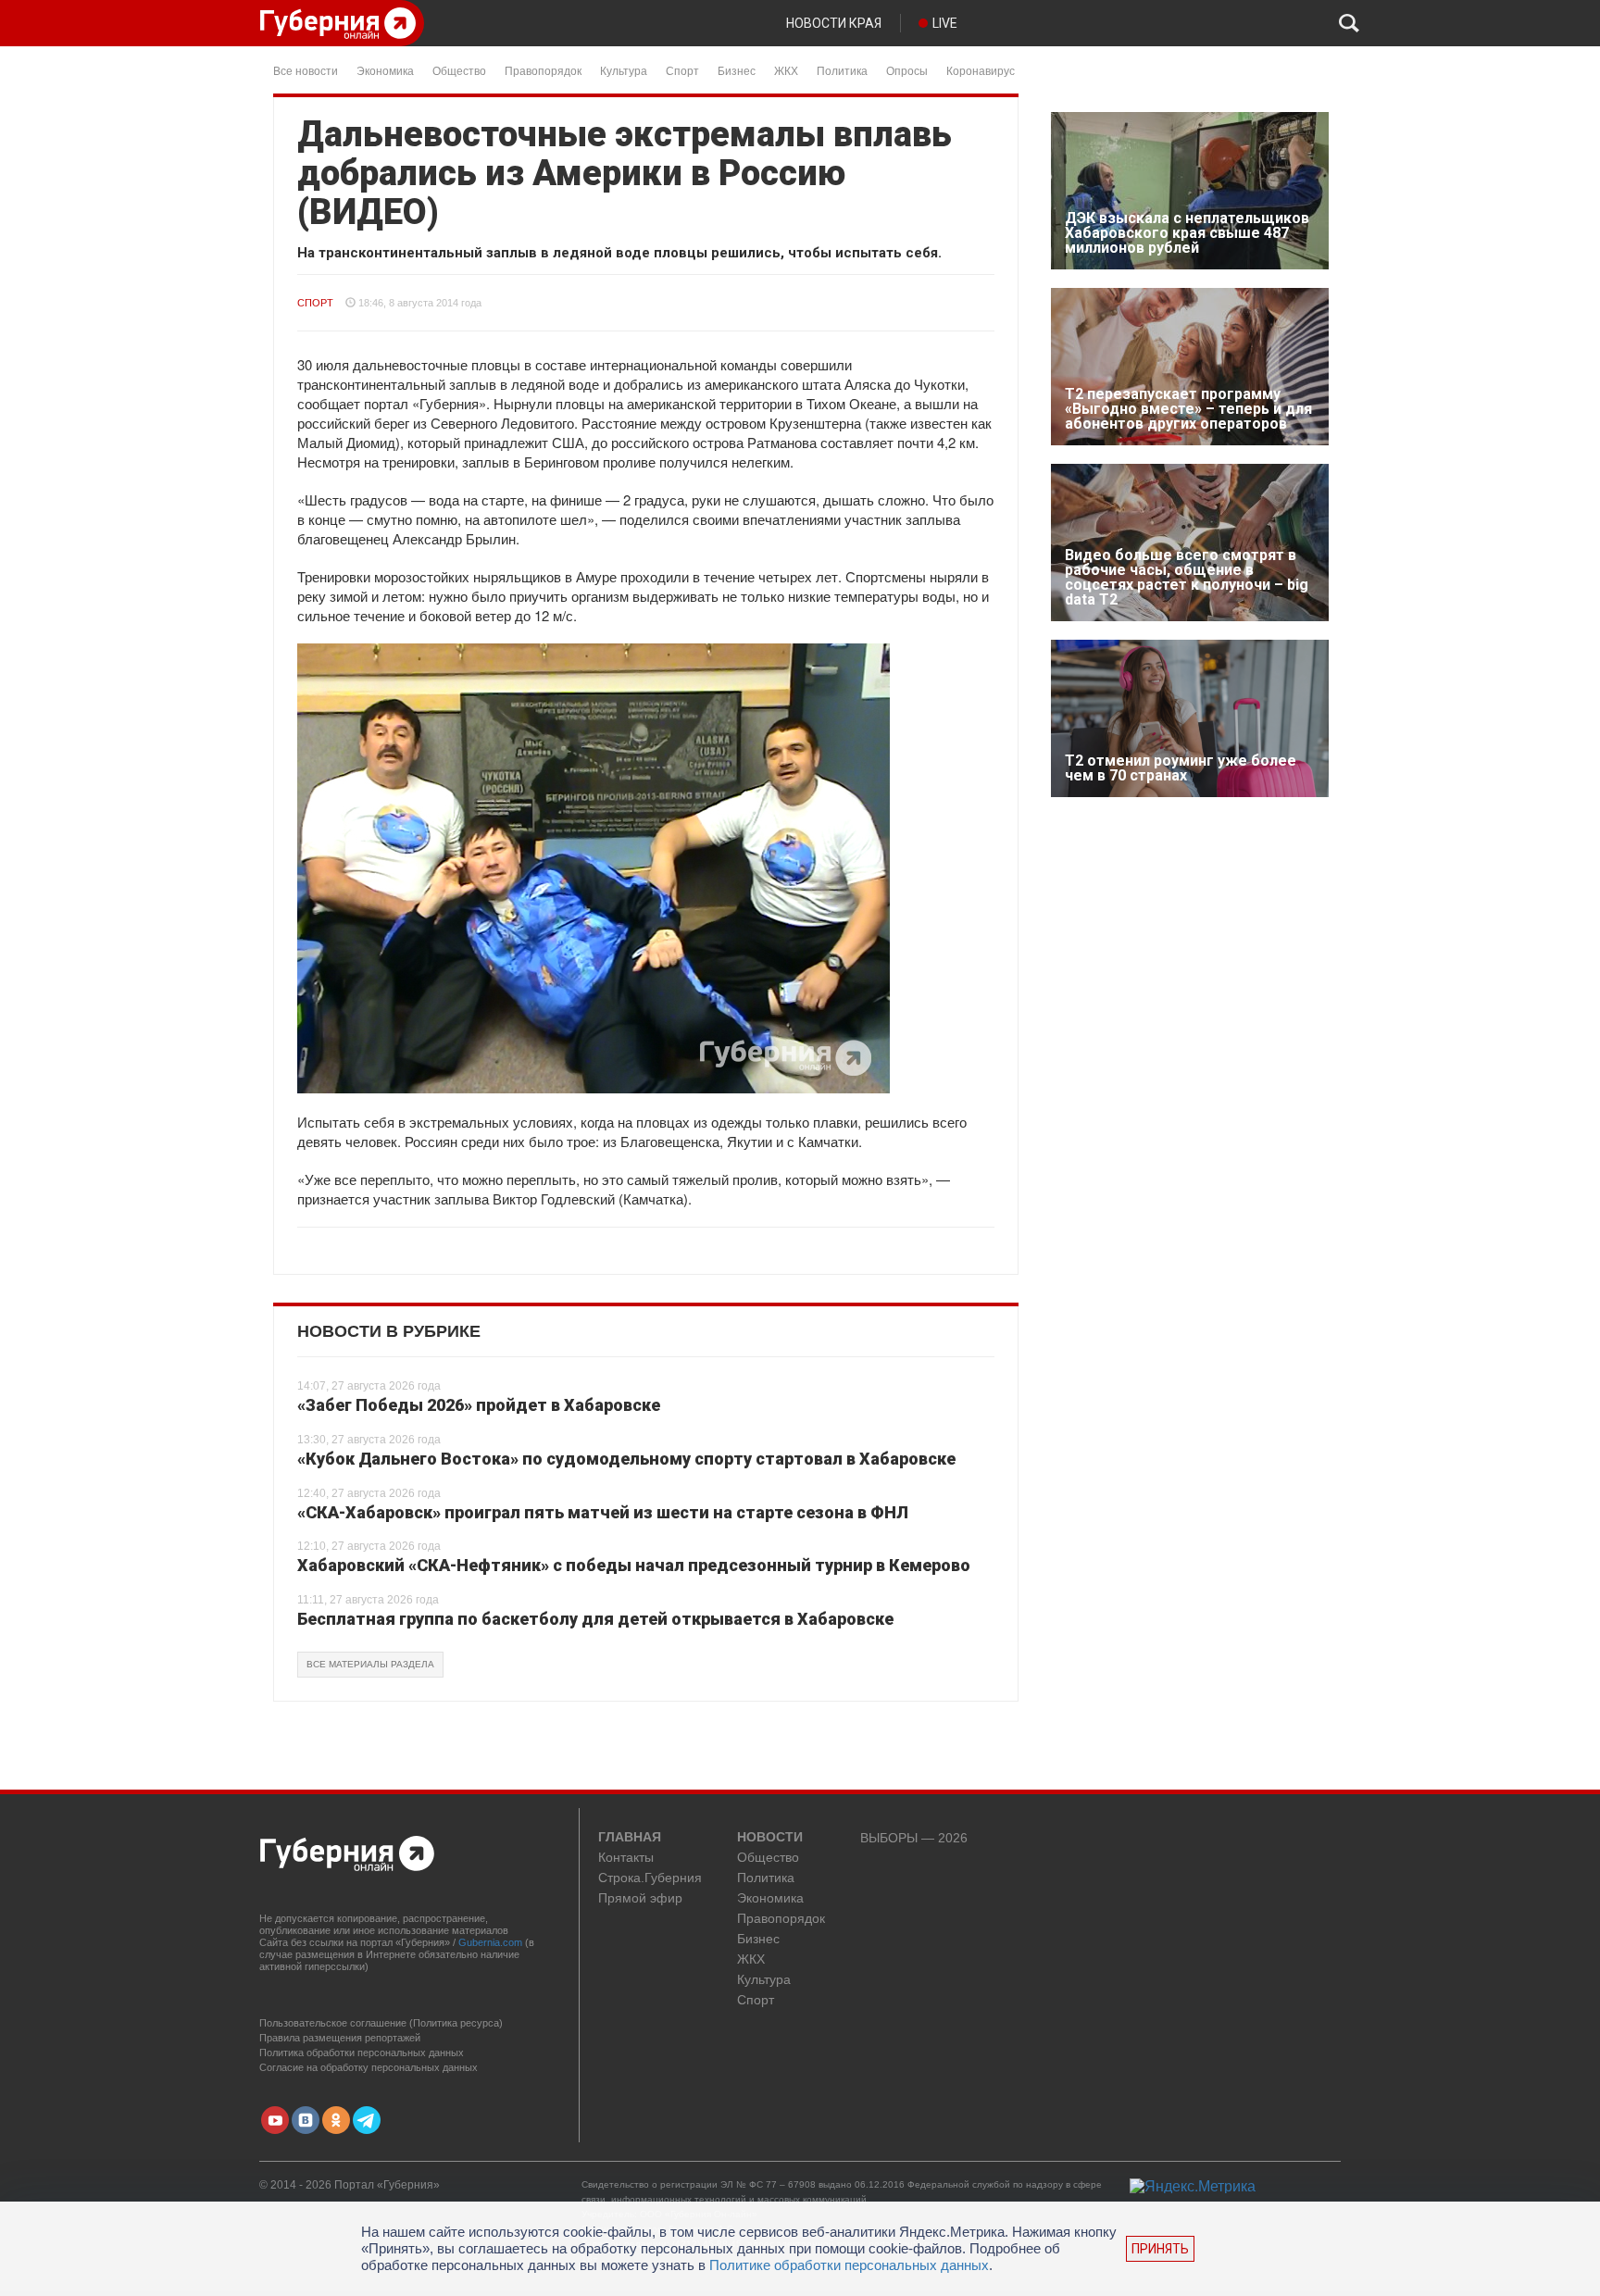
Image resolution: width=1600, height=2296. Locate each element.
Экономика (385, 70)
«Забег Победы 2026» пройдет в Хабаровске (479, 1405)
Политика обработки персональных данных (362, 2053)
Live (945, 23)
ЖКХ (786, 70)
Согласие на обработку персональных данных (369, 2067)
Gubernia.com (490, 1942)
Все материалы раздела (370, 1664)
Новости (770, 1838)
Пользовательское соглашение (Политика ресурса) (381, 2023)
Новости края (834, 23)
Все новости (306, 70)
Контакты (626, 1858)
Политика (842, 70)
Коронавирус (981, 70)
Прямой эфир (640, 1898)
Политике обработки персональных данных (849, 2265)
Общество (459, 70)
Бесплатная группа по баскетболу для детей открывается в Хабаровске (595, 1619)
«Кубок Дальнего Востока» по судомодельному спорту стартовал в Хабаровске (626, 1459)
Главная (630, 1838)
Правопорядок (543, 70)
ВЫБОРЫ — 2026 (914, 1838)
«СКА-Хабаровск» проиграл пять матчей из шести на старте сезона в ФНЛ (603, 1512)
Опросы (907, 70)
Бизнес (737, 70)
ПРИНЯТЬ (1160, 2249)
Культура (624, 70)
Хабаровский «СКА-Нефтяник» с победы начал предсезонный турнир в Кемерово (634, 1565)
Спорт (682, 70)
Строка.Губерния (650, 1878)
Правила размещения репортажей (340, 2038)
